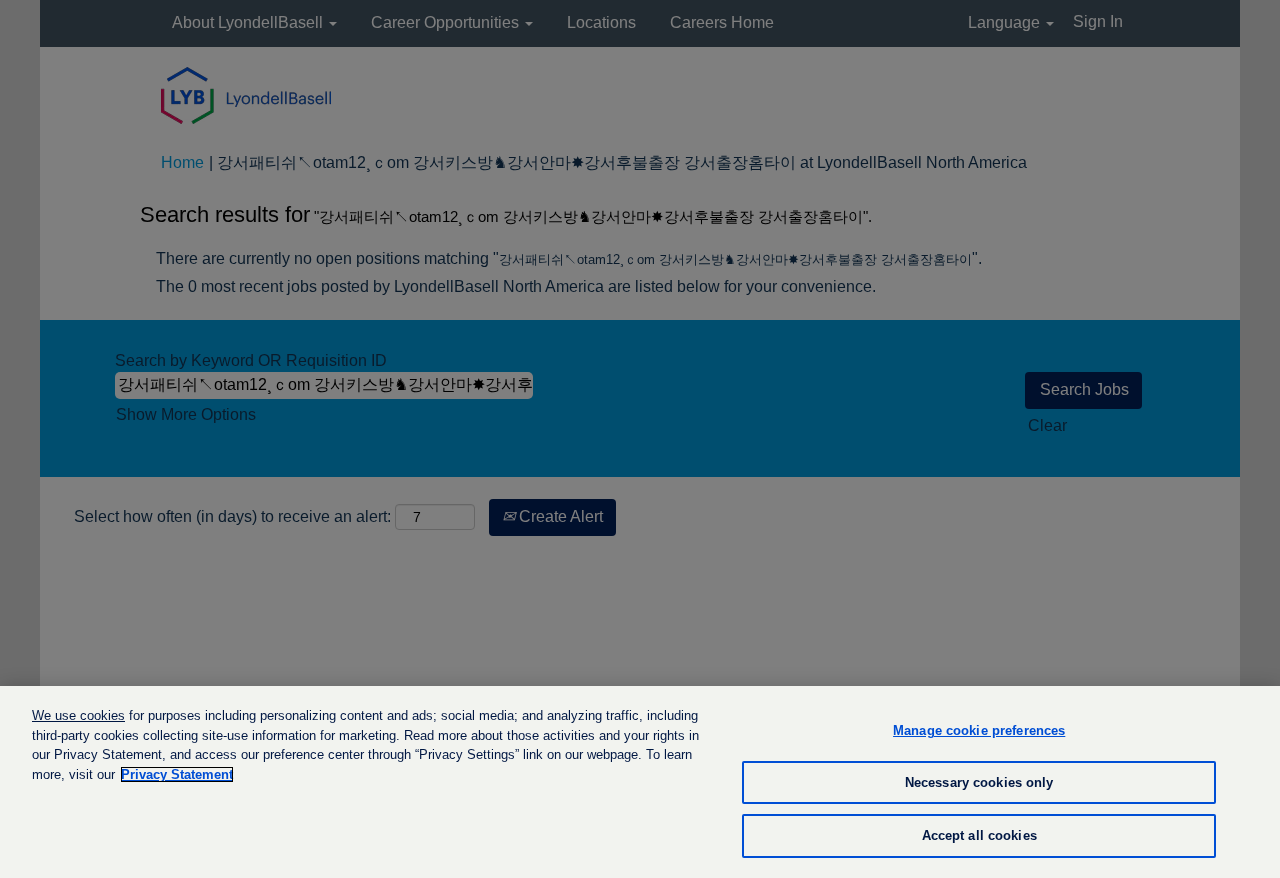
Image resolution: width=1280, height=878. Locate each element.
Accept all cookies (979, 835)
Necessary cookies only (979, 782)
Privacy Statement (177, 774)
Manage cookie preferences (979, 730)
